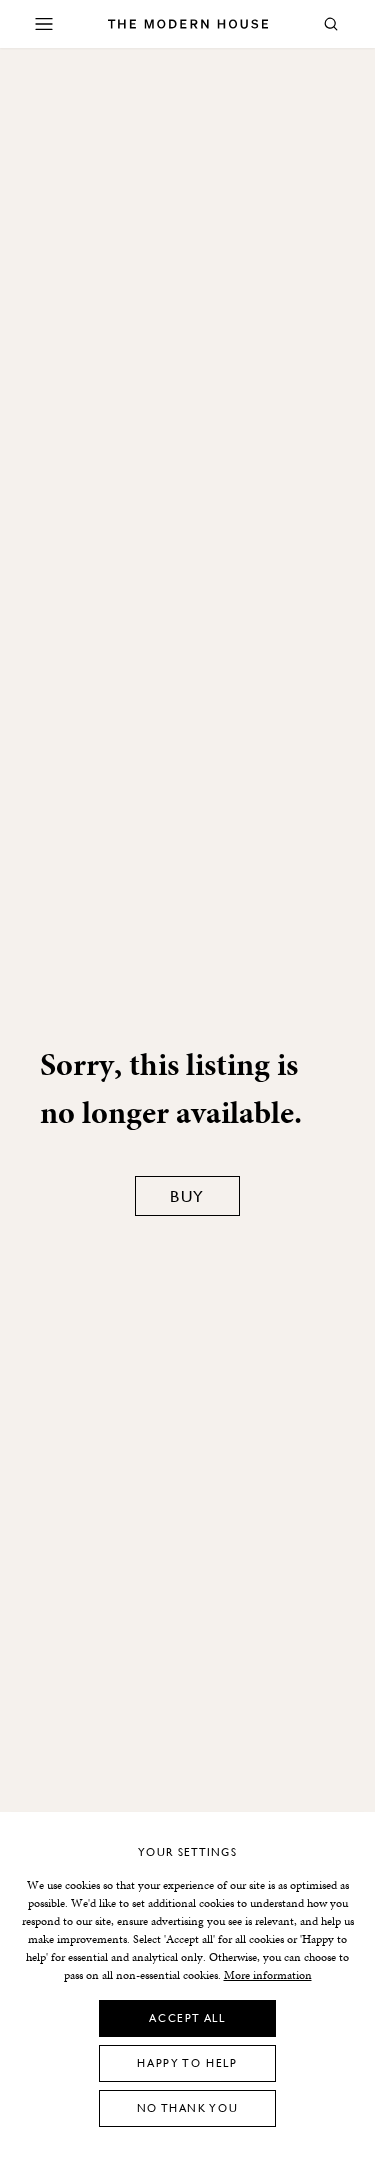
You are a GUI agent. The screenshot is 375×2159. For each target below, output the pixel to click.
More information (268, 1975)
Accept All (187, 2017)
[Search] (331, 24)
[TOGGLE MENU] (44, 24)
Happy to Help (187, 2062)
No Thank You (188, 2107)
